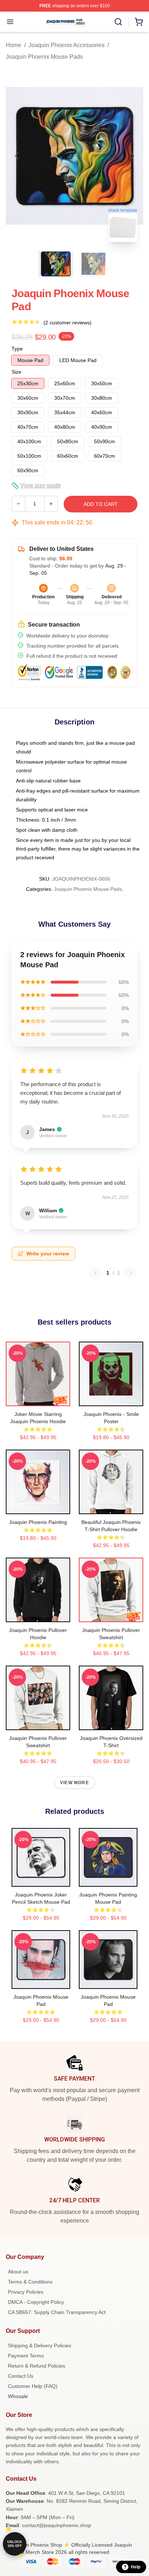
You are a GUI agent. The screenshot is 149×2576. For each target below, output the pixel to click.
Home (14, 45)
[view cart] (139, 22)
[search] (118, 22)
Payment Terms (26, 2356)
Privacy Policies (26, 2292)
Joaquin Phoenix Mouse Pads (44, 57)
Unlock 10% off (15, 2544)
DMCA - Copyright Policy (36, 2302)
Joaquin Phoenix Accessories (67, 45)
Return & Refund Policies (37, 2366)
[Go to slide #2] (93, 264)
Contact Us (21, 2376)
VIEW (38, 1399)
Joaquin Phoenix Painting (38, 1522)
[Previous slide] (17, 156)
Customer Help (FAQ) (33, 2386)
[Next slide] (132, 156)
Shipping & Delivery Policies (40, 2346)
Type (17, 349)
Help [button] (136, 2567)
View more (74, 1783)
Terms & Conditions (30, 2282)
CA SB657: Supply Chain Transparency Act (57, 2312)
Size (16, 372)
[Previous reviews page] (95, 1273)
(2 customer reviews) (67, 323)
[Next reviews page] (131, 1273)
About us (18, 2272)
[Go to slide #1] (56, 264)
